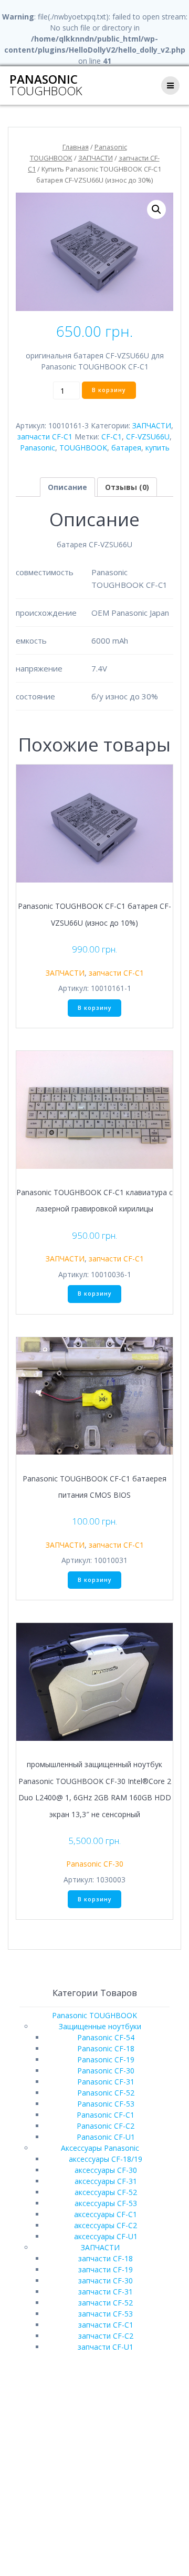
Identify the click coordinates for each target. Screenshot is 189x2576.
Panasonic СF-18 (106, 2048)
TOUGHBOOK (83, 448)
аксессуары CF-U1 (106, 2236)
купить (157, 448)
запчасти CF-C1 (45, 437)
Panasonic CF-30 (95, 1864)
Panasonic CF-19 (106, 2059)
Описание (67, 487)
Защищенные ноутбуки (100, 2026)
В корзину (109, 390)
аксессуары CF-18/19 (106, 2159)
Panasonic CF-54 (106, 2037)
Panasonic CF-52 (106, 2093)
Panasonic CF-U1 (106, 2137)
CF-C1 (112, 437)
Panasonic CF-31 (106, 2082)
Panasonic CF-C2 (106, 2126)
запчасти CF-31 (106, 2292)
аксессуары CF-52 (106, 2192)
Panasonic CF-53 (106, 2104)
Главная (76, 147)
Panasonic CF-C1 (106, 2115)
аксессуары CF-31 (106, 2181)
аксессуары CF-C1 (106, 2214)
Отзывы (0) (127, 487)
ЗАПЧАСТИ (96, 158)
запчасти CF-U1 (106, 2347)
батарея (126, 448)
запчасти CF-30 (106, 2281)
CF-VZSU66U (148, 437)
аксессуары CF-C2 (106, 2225)
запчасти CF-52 (106, 2303)
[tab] (67, 487)
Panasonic (46, 86)
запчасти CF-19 (106, 2269)
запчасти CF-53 (106, 2314)
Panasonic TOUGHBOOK (94, 2015)
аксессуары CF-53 (106, 2203)
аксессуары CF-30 (106, 2170)
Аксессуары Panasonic (100, 2148)
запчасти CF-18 (106, 2258)
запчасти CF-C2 (106, 2336)
